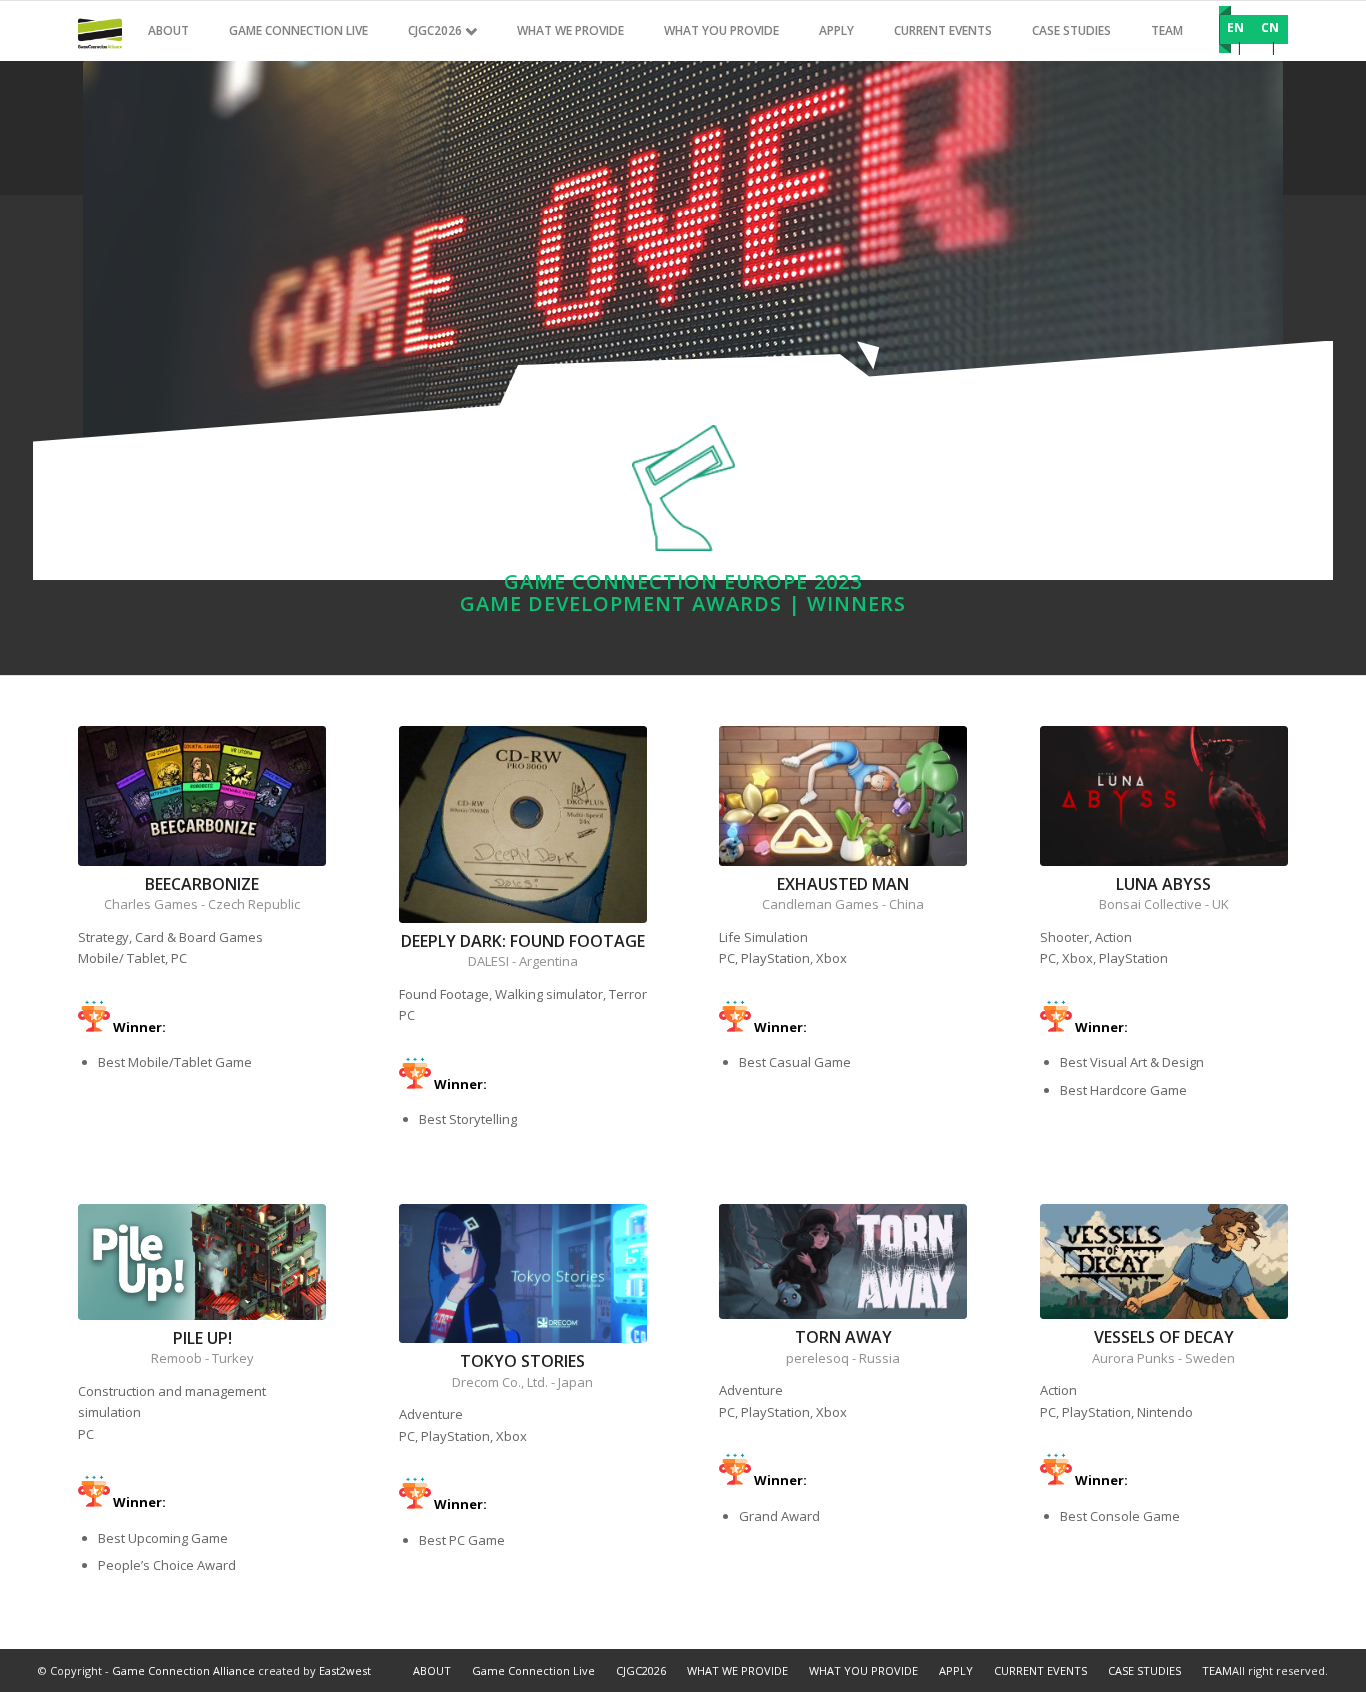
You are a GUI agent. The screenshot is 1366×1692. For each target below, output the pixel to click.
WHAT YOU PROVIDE (863, 1670)
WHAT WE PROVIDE (737, 1670)
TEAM (1217, 1670)
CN (1270, 27)
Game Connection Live (533, 1670)
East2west (345, 1670)
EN (1235, 27)
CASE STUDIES (1144, 1670)
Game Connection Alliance (183, 1670)
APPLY (956, 1670)
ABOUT (432, 1670)
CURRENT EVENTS (1040, 1670)
